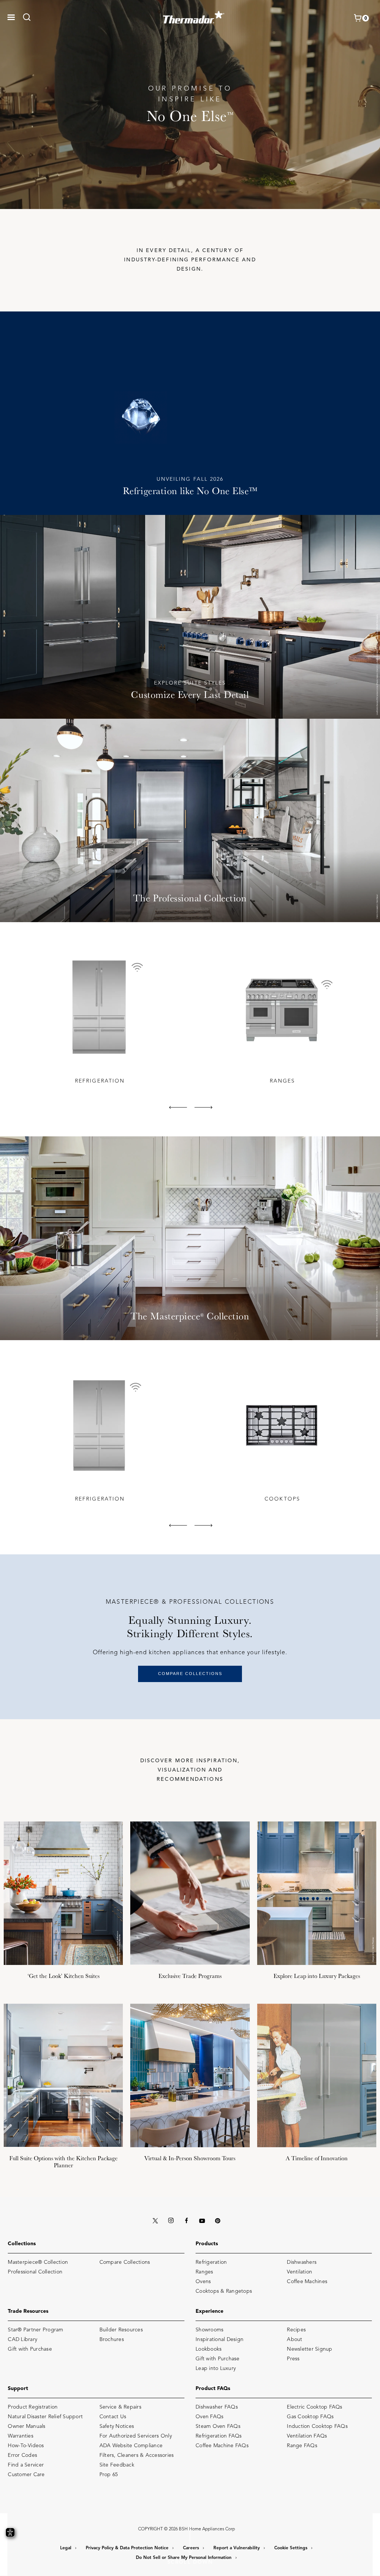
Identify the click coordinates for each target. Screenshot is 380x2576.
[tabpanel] (99, 1018)
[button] (11, 17)
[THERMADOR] (194, 15)
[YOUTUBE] (202, 2221)
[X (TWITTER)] (155, 2221)
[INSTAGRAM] (171, 2221)
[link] (29, 17)
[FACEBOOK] (186, 2221)
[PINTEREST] (217, 2221)
